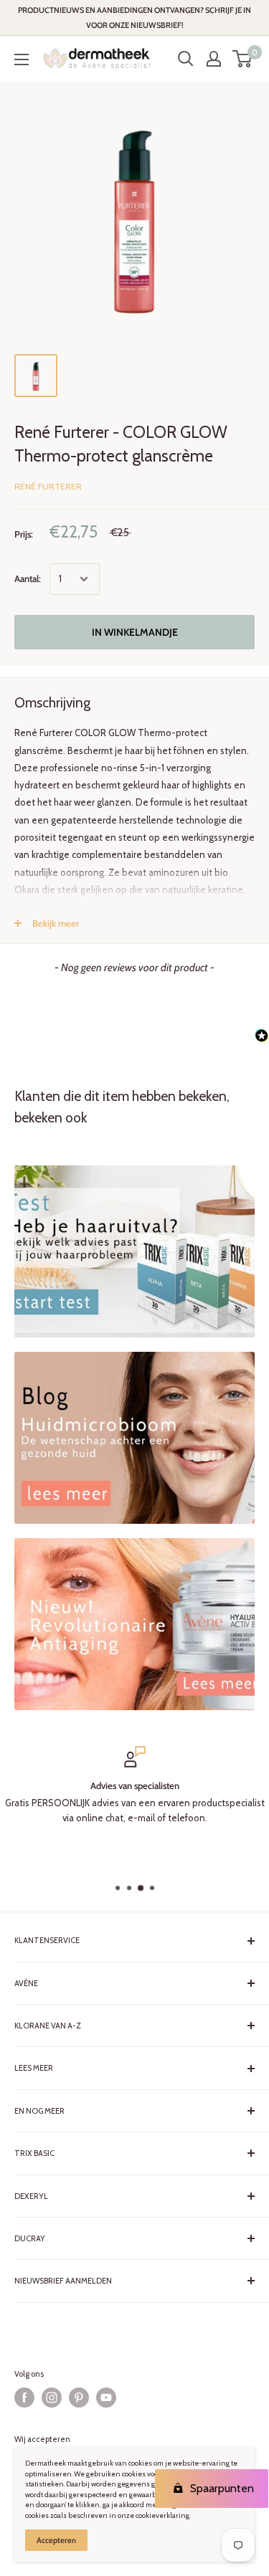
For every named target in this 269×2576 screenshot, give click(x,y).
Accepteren (56, 2540)
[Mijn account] (214, 59)
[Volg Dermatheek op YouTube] (106, 2398)
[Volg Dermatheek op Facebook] (24, 2398)
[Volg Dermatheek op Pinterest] (79, 2398)
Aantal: (28, 578)
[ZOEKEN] (186, 59)
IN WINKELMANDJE (135, 632)
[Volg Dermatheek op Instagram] (52, 2398)
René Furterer (48, 486)
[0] (243, 59)
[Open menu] (22, 59)
